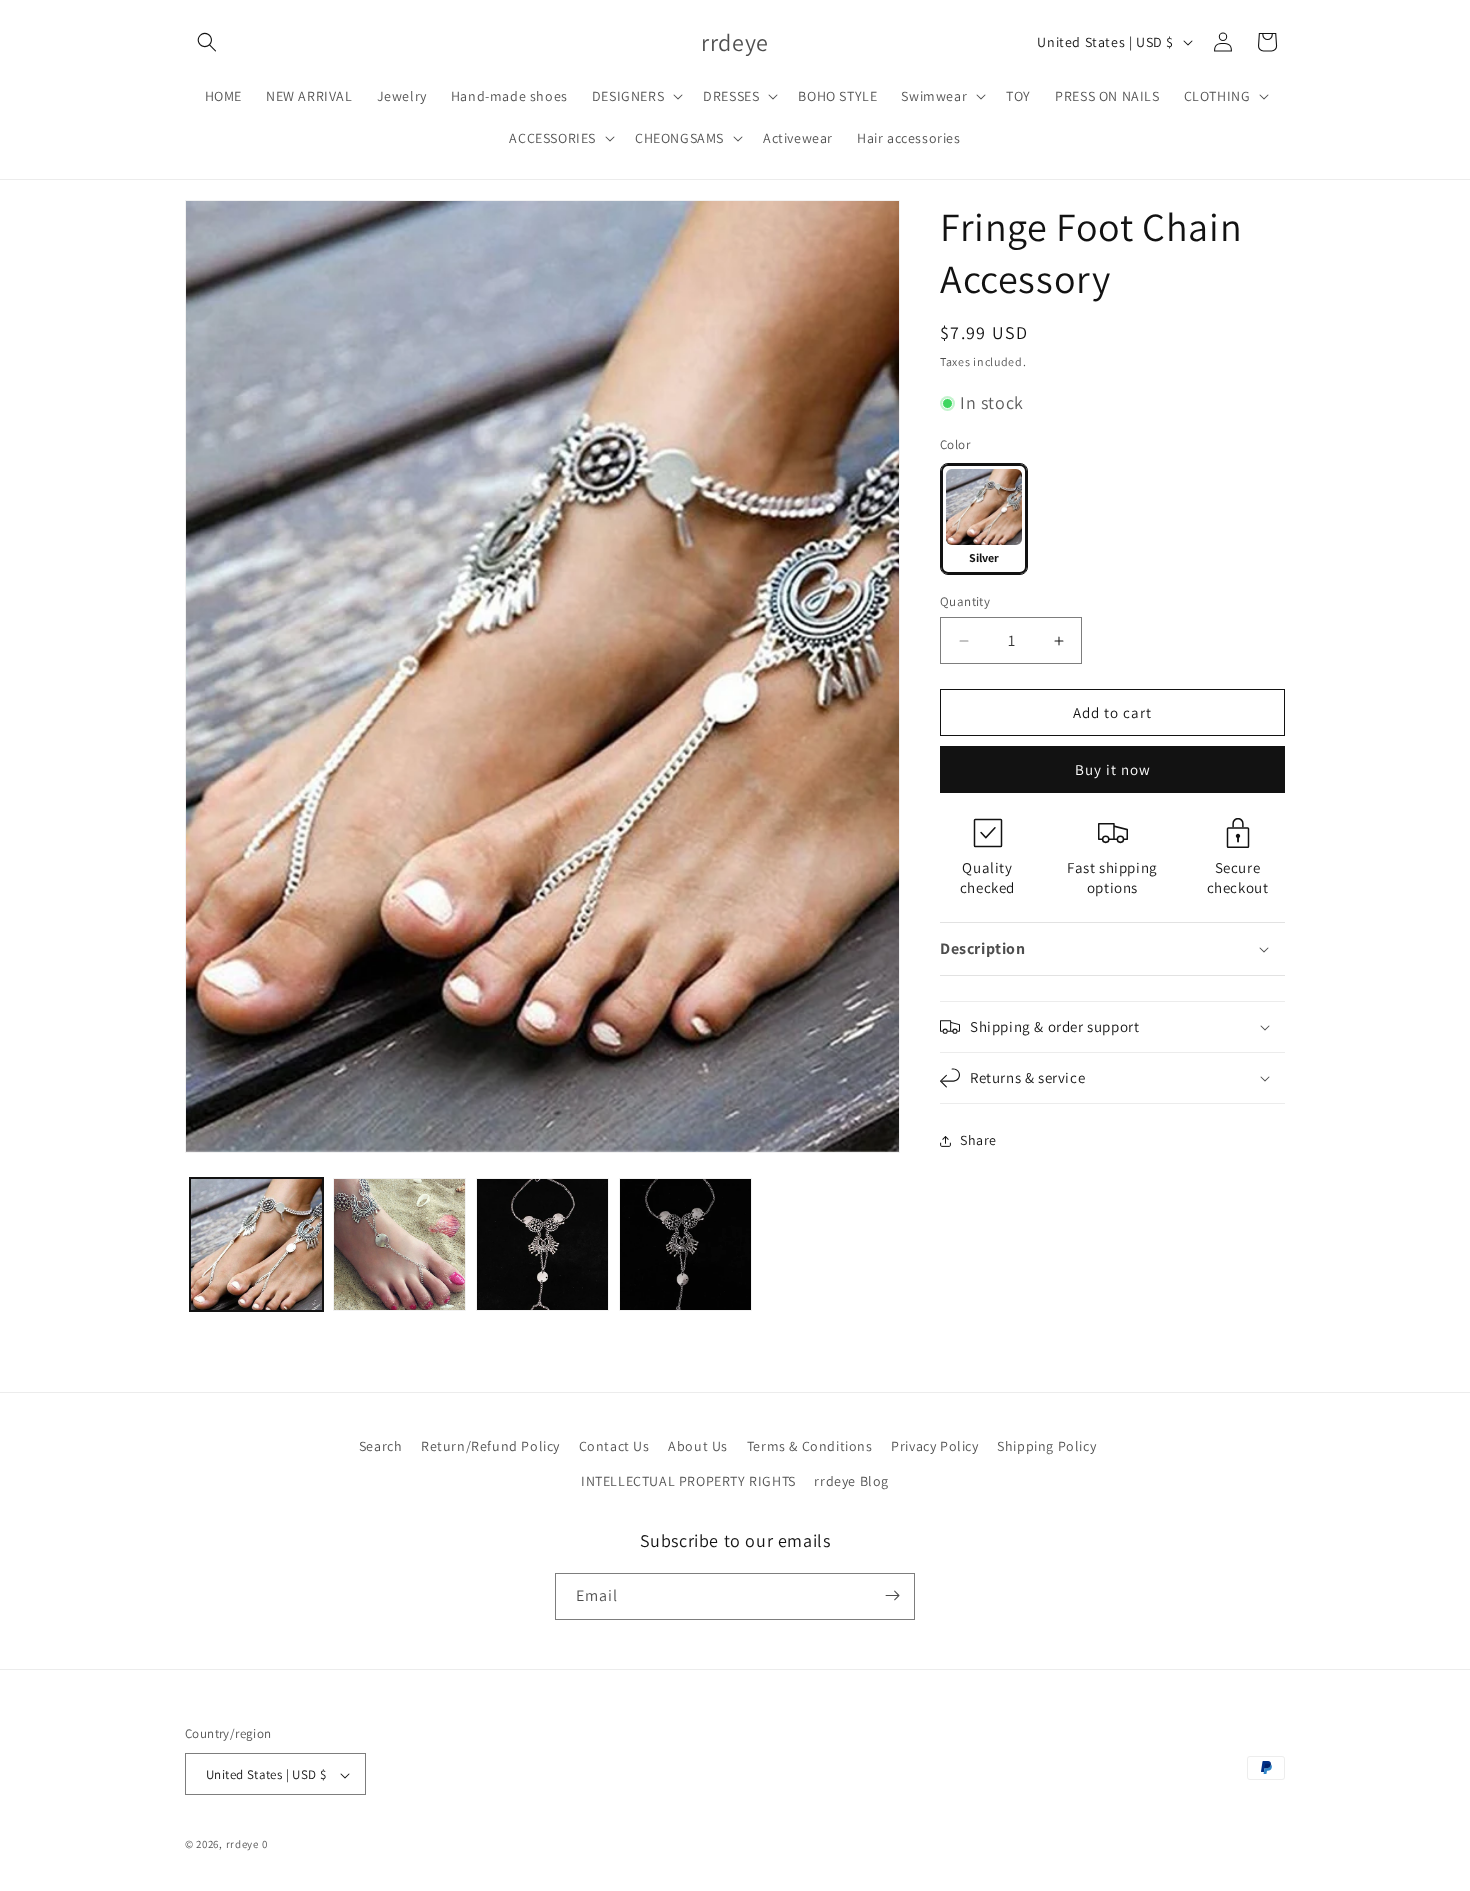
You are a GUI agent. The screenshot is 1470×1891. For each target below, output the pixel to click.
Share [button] (978, 1140)
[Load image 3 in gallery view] (542, 1244)
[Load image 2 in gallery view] (399, 1244)
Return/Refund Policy (490, 1446)
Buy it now (1113, 769)
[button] (207, 42)
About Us (698, 1446)
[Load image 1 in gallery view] (256, 1244)
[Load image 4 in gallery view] (685, 1244)
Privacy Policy (934, 1446)
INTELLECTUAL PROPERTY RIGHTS (688, 1481)
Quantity (965, 601)
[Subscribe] (892, 1595)
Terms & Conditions (810, 1446)
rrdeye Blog (851, 1481)
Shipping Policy (1046, 1446)
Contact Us (614, 1446)
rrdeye (242, 1845)
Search (381, 1446)
